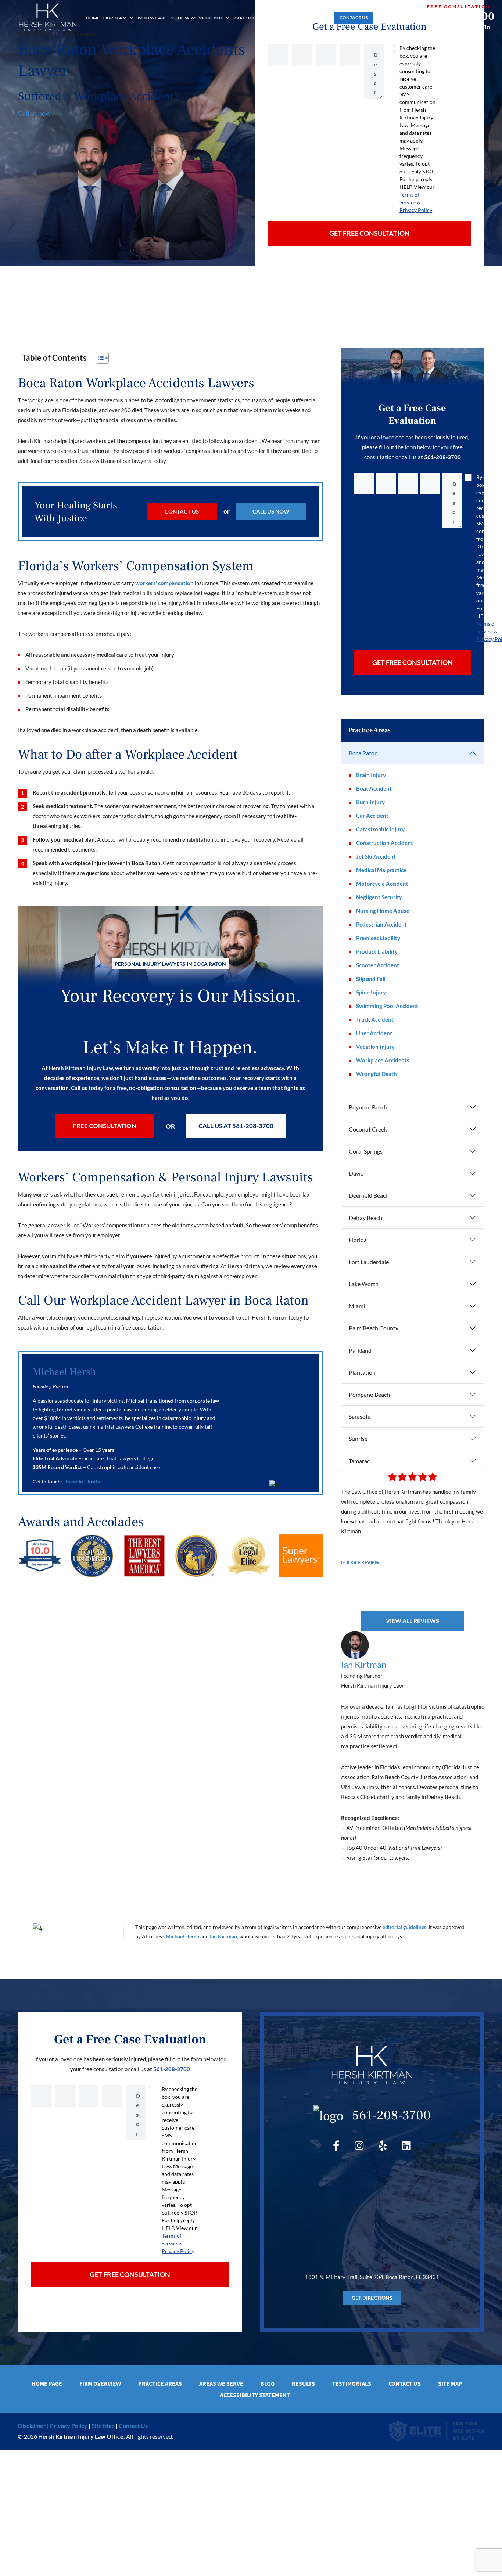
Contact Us (354, 17)
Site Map (450, 2384)
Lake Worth (364, 1284)
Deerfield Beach (369, 1195)
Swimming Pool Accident (387, 1006)
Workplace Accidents (383, 1060)
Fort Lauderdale (369, 1262)
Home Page (47, 2384)
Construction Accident (385, 843)
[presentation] (26, 290)
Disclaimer (32, 2426)
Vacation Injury (375, 1047)
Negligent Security (379, 897)
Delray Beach (365, 1218)
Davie (356, 1173)
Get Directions (372, 2298)
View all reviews (413, 1621)
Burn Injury (370, 802)
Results (303, 2384)
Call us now (34, 113)
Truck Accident (375, 1019)
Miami (357, 1306)
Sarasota (360, 1416)
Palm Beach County (374, 1328)
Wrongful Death (376, 1074)
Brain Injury (371, 775)
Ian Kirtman (364, 1664)
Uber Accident (374, 1033)
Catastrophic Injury (380, 829)
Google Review (360, 1562)
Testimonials (352, 2384)
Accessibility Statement (255, 2395)
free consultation (105, 1126)
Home (93, 18)
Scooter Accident (378, 965)
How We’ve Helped (200, 18)
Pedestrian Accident (381, 924)
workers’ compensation (164, 583)
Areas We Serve (221, 2384)
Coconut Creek (368, 1129)
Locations (294, 18)
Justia (93, 1481)
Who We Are (152, 18)
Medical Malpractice (381, 870)
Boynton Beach (368, 1107)
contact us (182, 511)
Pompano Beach (369, 1394)
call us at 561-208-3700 (236, 1126)
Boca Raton (363, 753)
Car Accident (372, 816)
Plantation (362, 1372)
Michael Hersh (64, 1372)
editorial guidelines (404, 1927)
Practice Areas (252, 18)
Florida (358, 1240)
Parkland (360, 1350)
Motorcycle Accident (382, 884)
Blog (323, 18)
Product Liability (377, 951)
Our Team (115, 18)
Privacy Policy (69, 2426)
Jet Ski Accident (376, 856)
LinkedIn (73, 1481)
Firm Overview (100, 2384)
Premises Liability (378, 938)
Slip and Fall (371, 979)
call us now (271, 511)
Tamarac (359, 1461)
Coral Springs (366, 1151)
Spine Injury (371, 992)
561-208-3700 (459, 16)
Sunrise (358, 1438)
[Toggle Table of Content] (99, 358)
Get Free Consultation (370, 233)
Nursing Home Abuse (383, 911)
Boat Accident (374, 788)
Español (391, 17)
